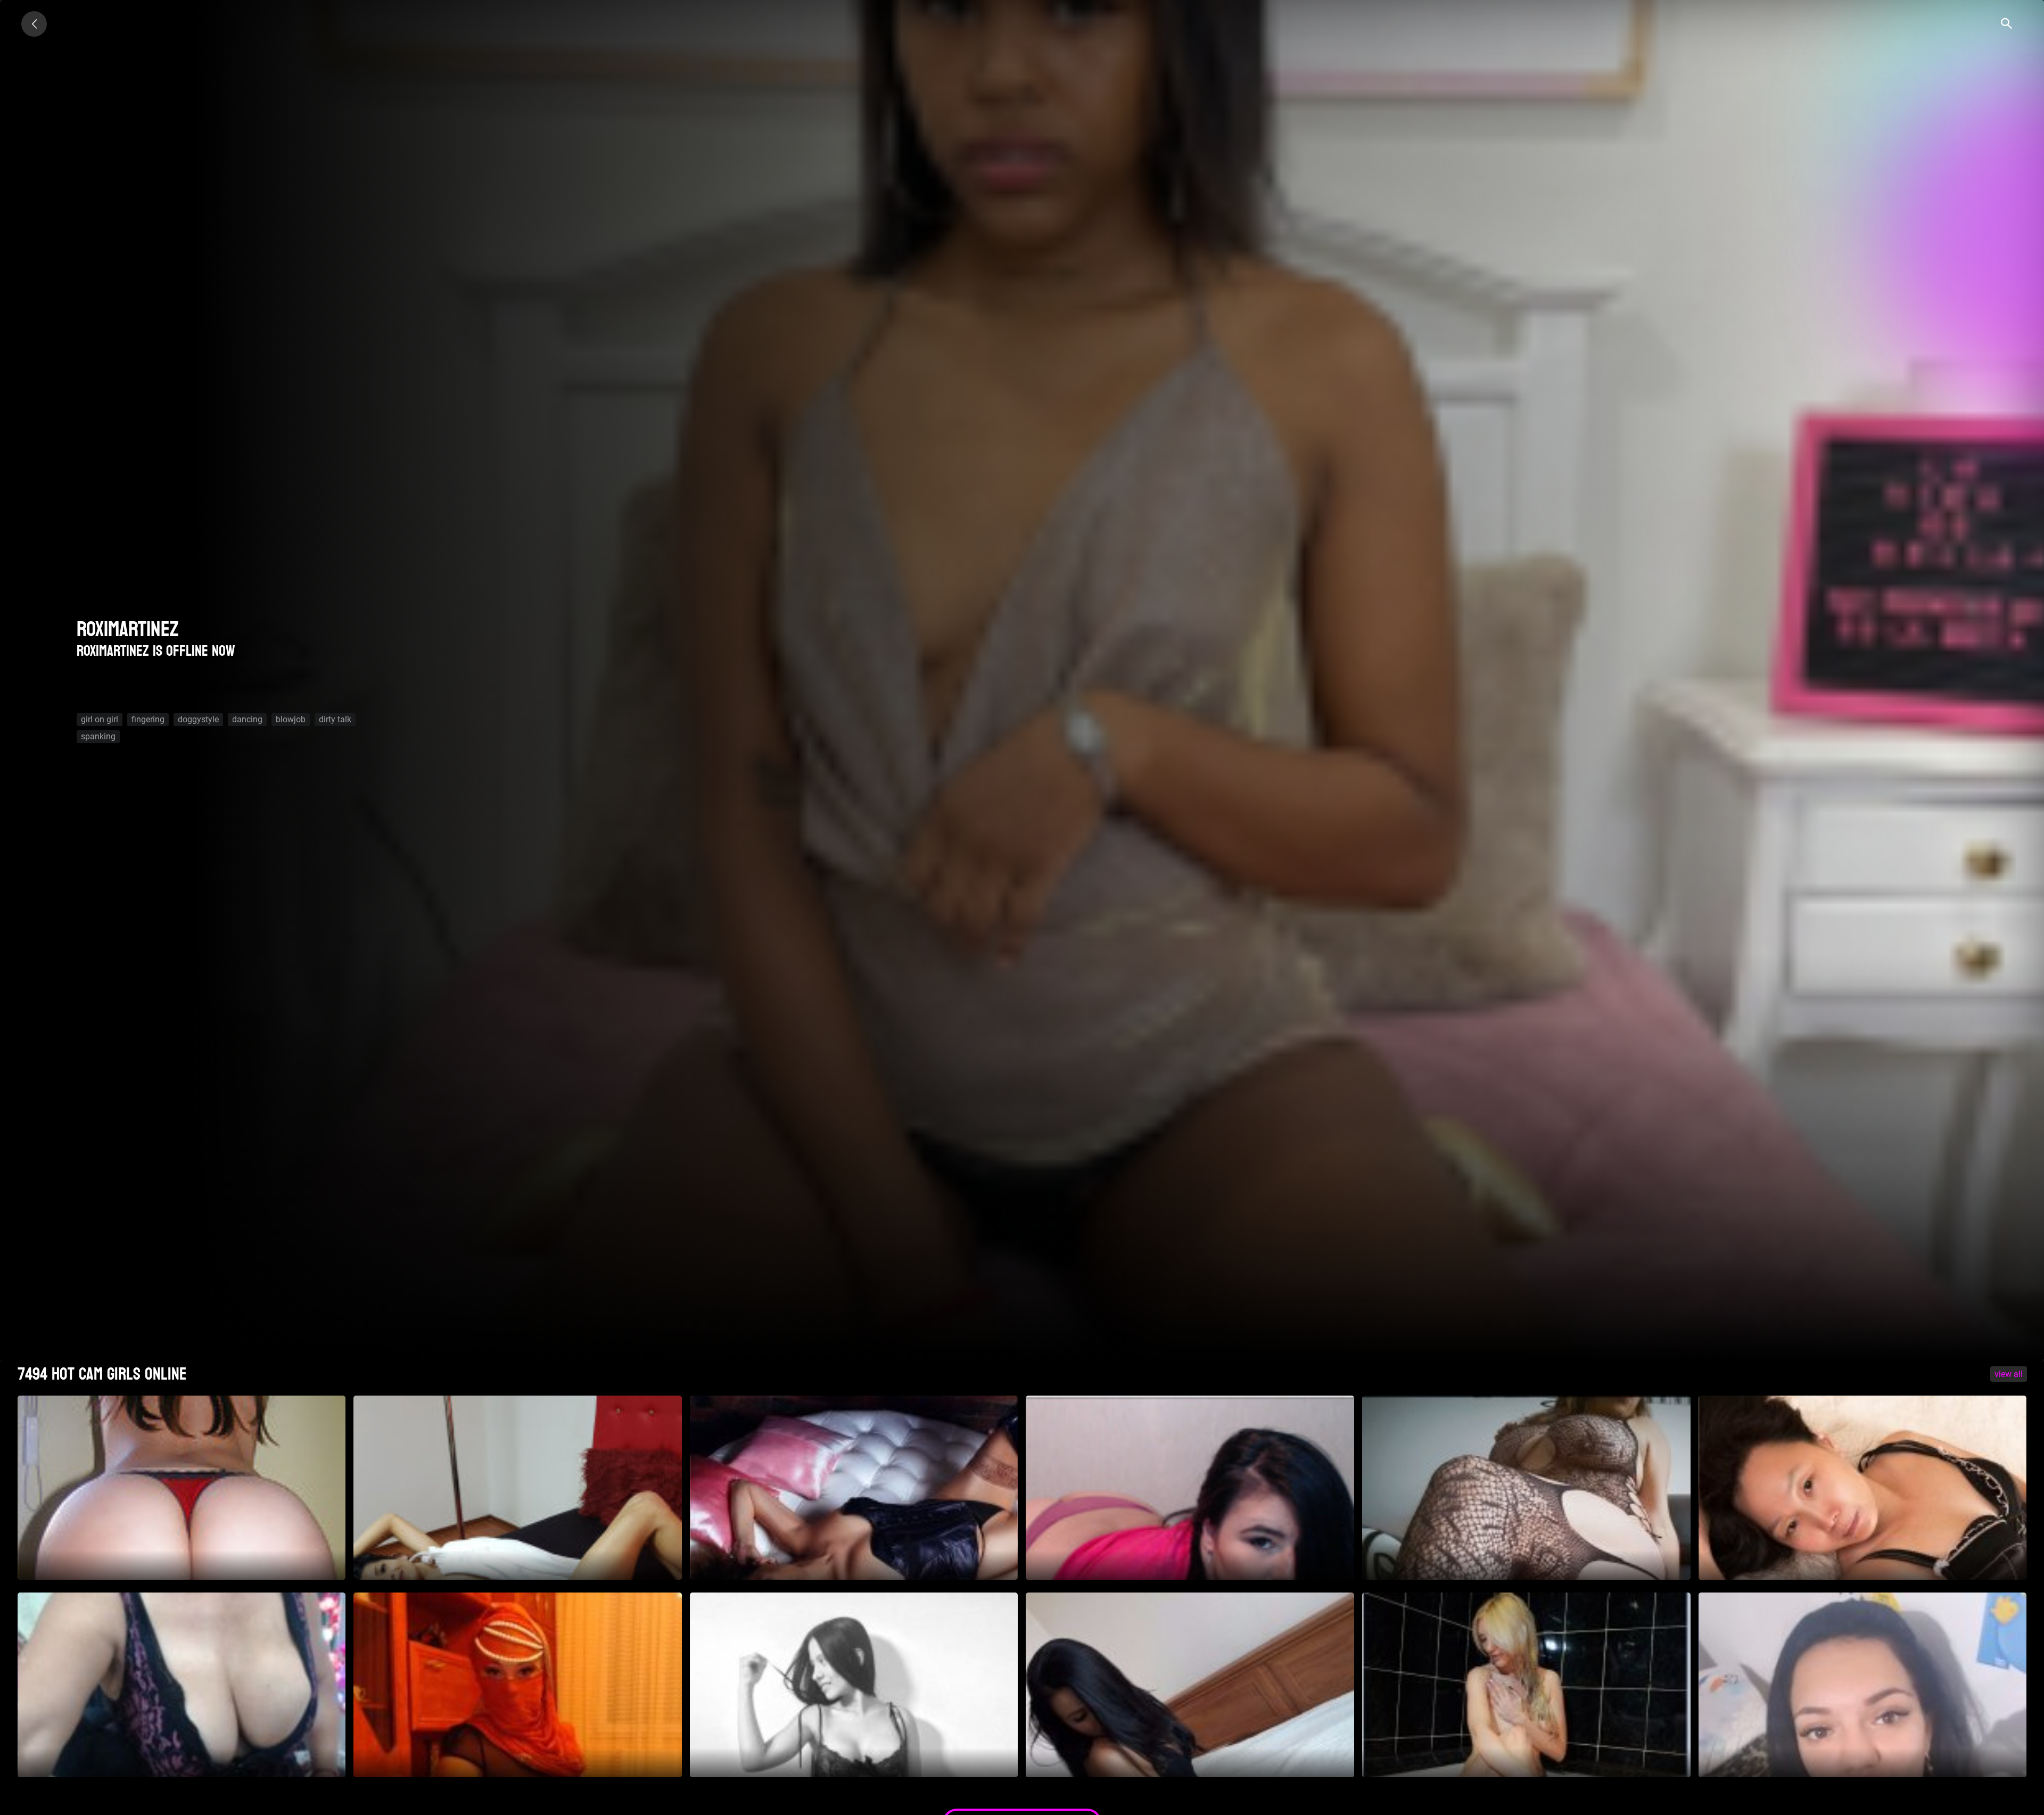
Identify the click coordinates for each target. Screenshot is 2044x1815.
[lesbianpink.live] (34, 24)
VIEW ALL (2009, 1374)
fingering (148, 719)
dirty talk (335, 719)
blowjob (291, 719)
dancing (247, 719)
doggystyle (198, 719)
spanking (98, 736)
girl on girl (100, 719)
